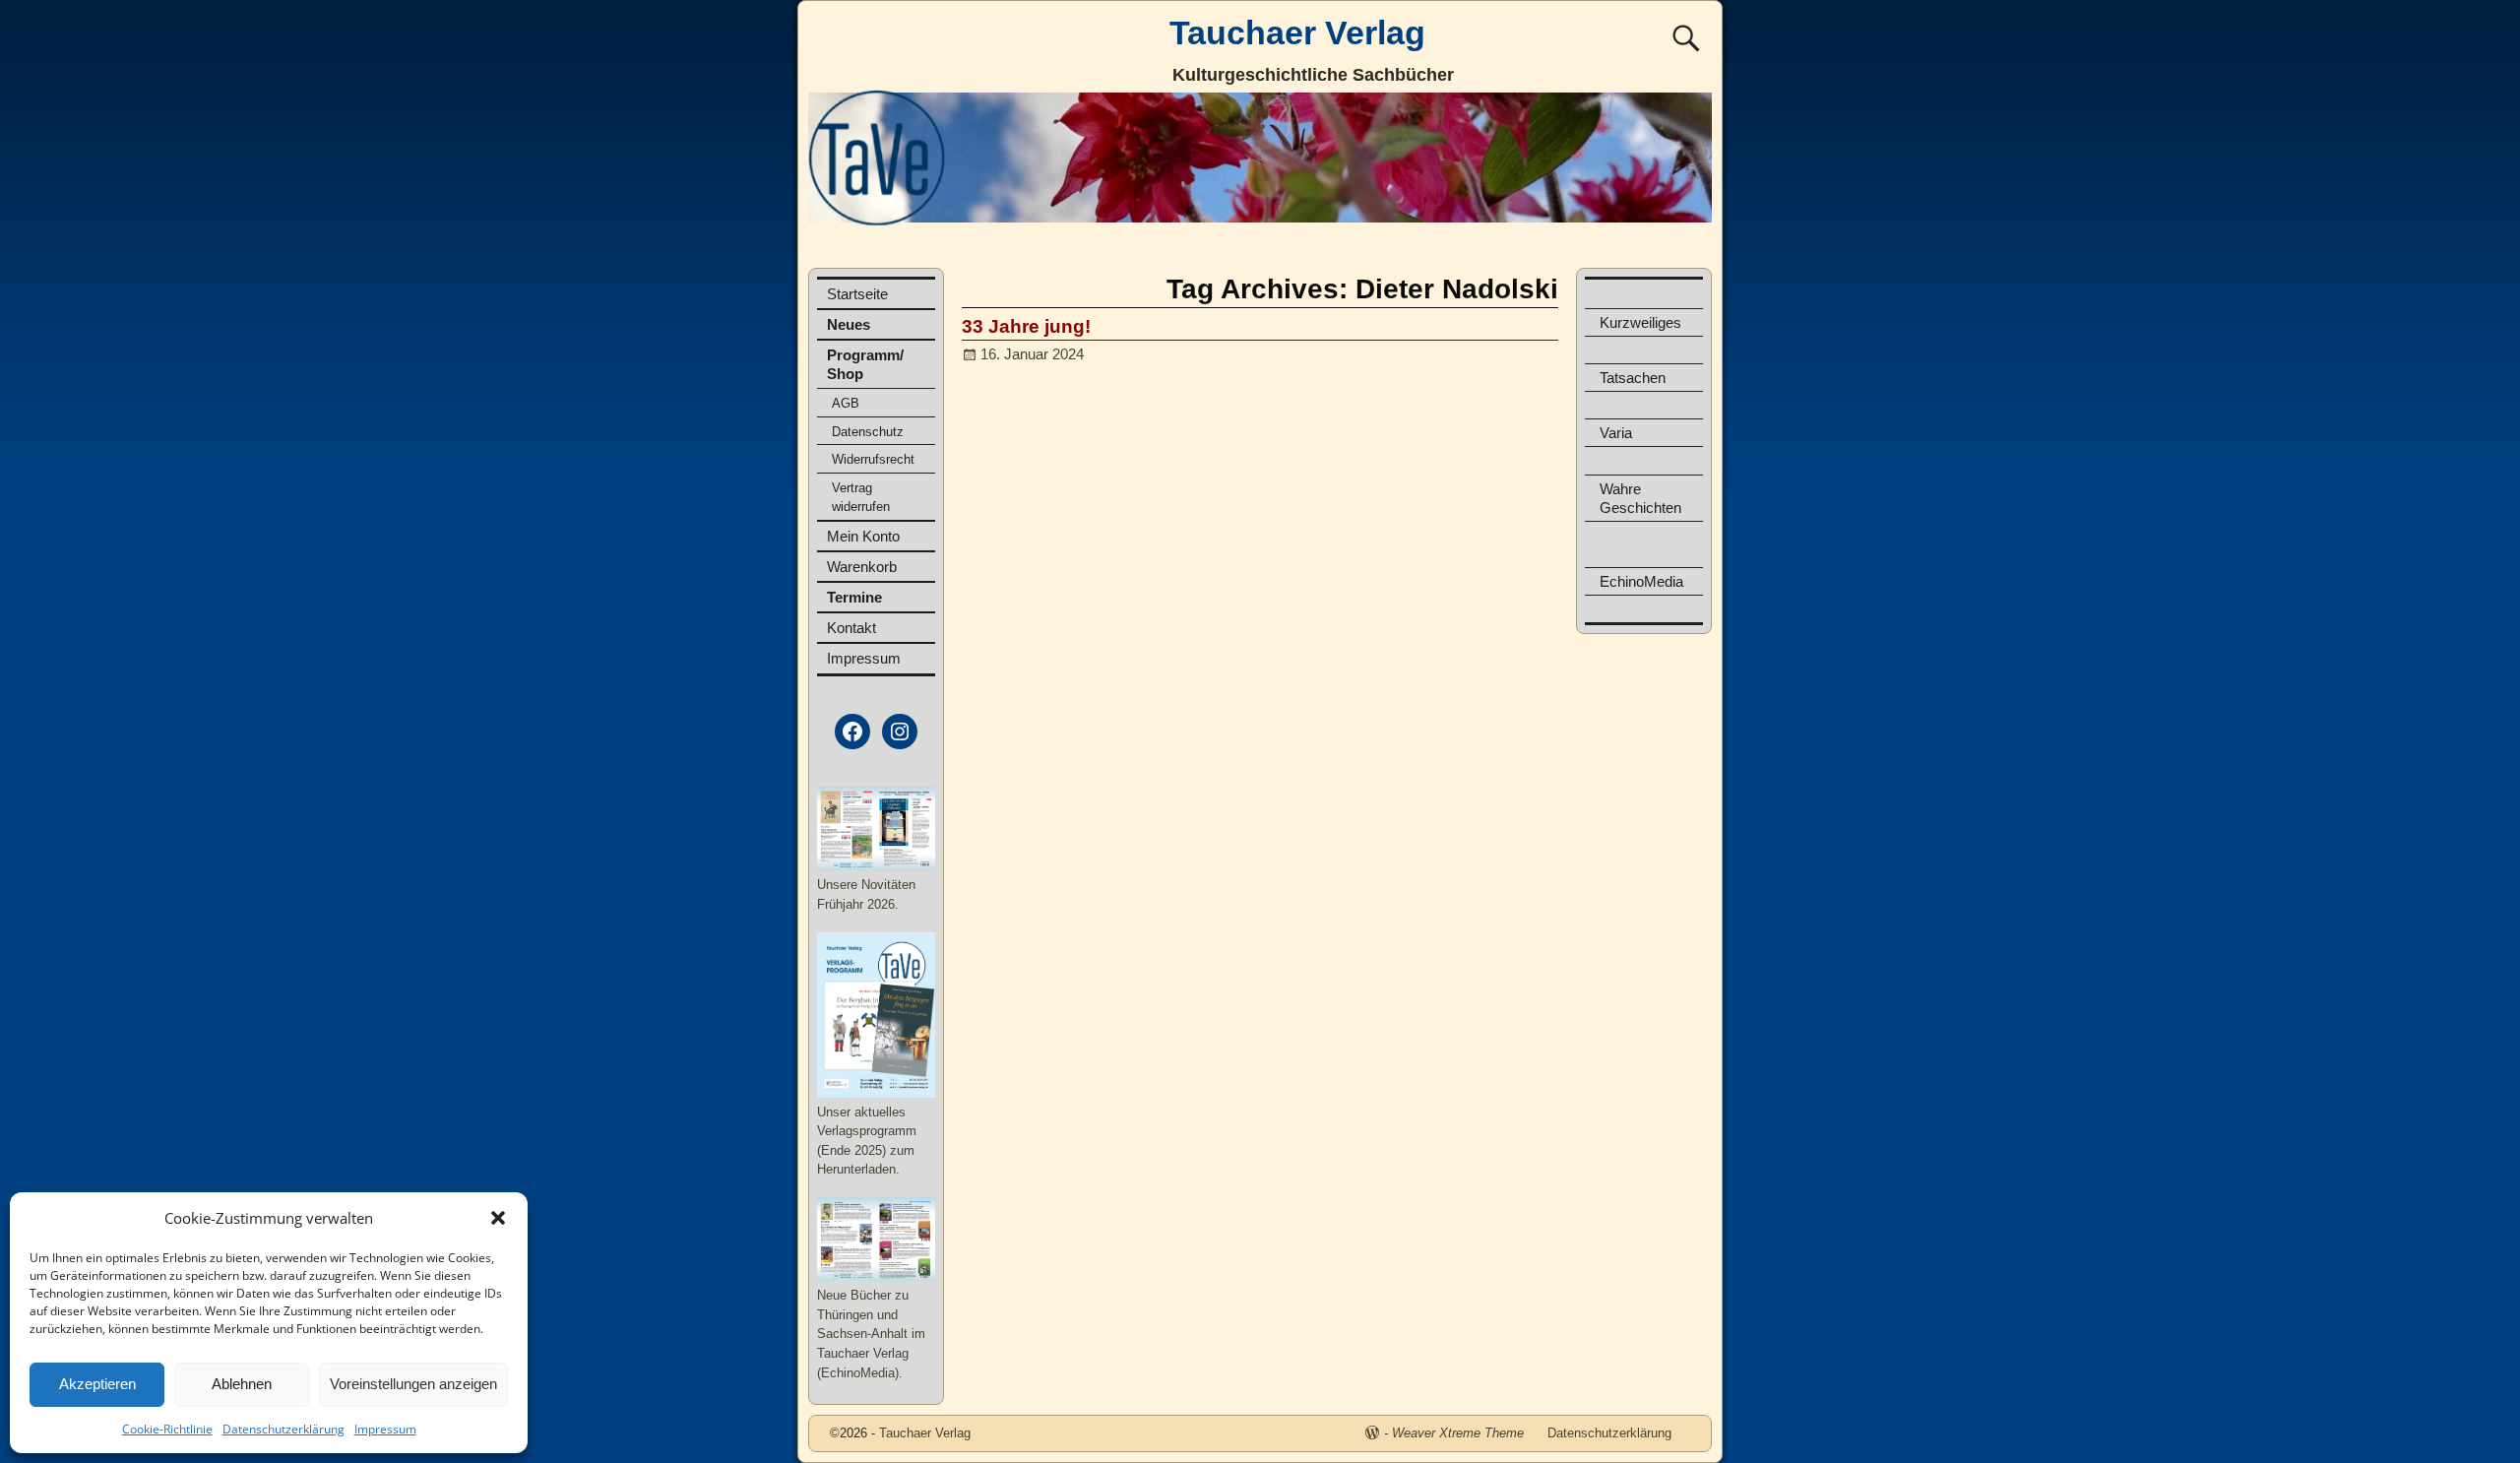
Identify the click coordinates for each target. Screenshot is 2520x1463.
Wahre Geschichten (1640, 498)
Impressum (385, 1429)
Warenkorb (862, 567)
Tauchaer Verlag (1297, 32)
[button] (498, 1218)
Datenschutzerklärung (283, 1429)
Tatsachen (1633, 378)
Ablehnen (242, 1384)
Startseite (857, 294)
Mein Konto (863, 536)
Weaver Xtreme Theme (1458, 1433)
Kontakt (851, 628)
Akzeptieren (97, 1384)
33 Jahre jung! (1026, 326)
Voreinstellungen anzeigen (413, 1384)
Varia (1616, 433)
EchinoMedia (1641, 581)
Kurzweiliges (1640, 322)
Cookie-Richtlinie (167, 1429)
